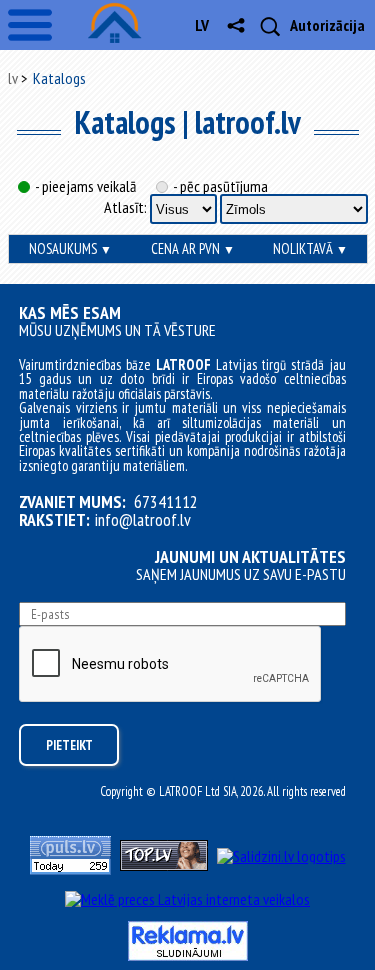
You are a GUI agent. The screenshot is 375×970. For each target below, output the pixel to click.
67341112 (166, 502)
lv (202, 25)
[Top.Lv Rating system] (164, 865)
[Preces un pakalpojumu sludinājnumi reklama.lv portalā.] (188, 955)
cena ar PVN (193, 248)
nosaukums (70, 248)
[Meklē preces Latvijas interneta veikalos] (187, 899)
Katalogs (59, 78)
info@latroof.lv (143, 520)
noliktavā (310, 248)
